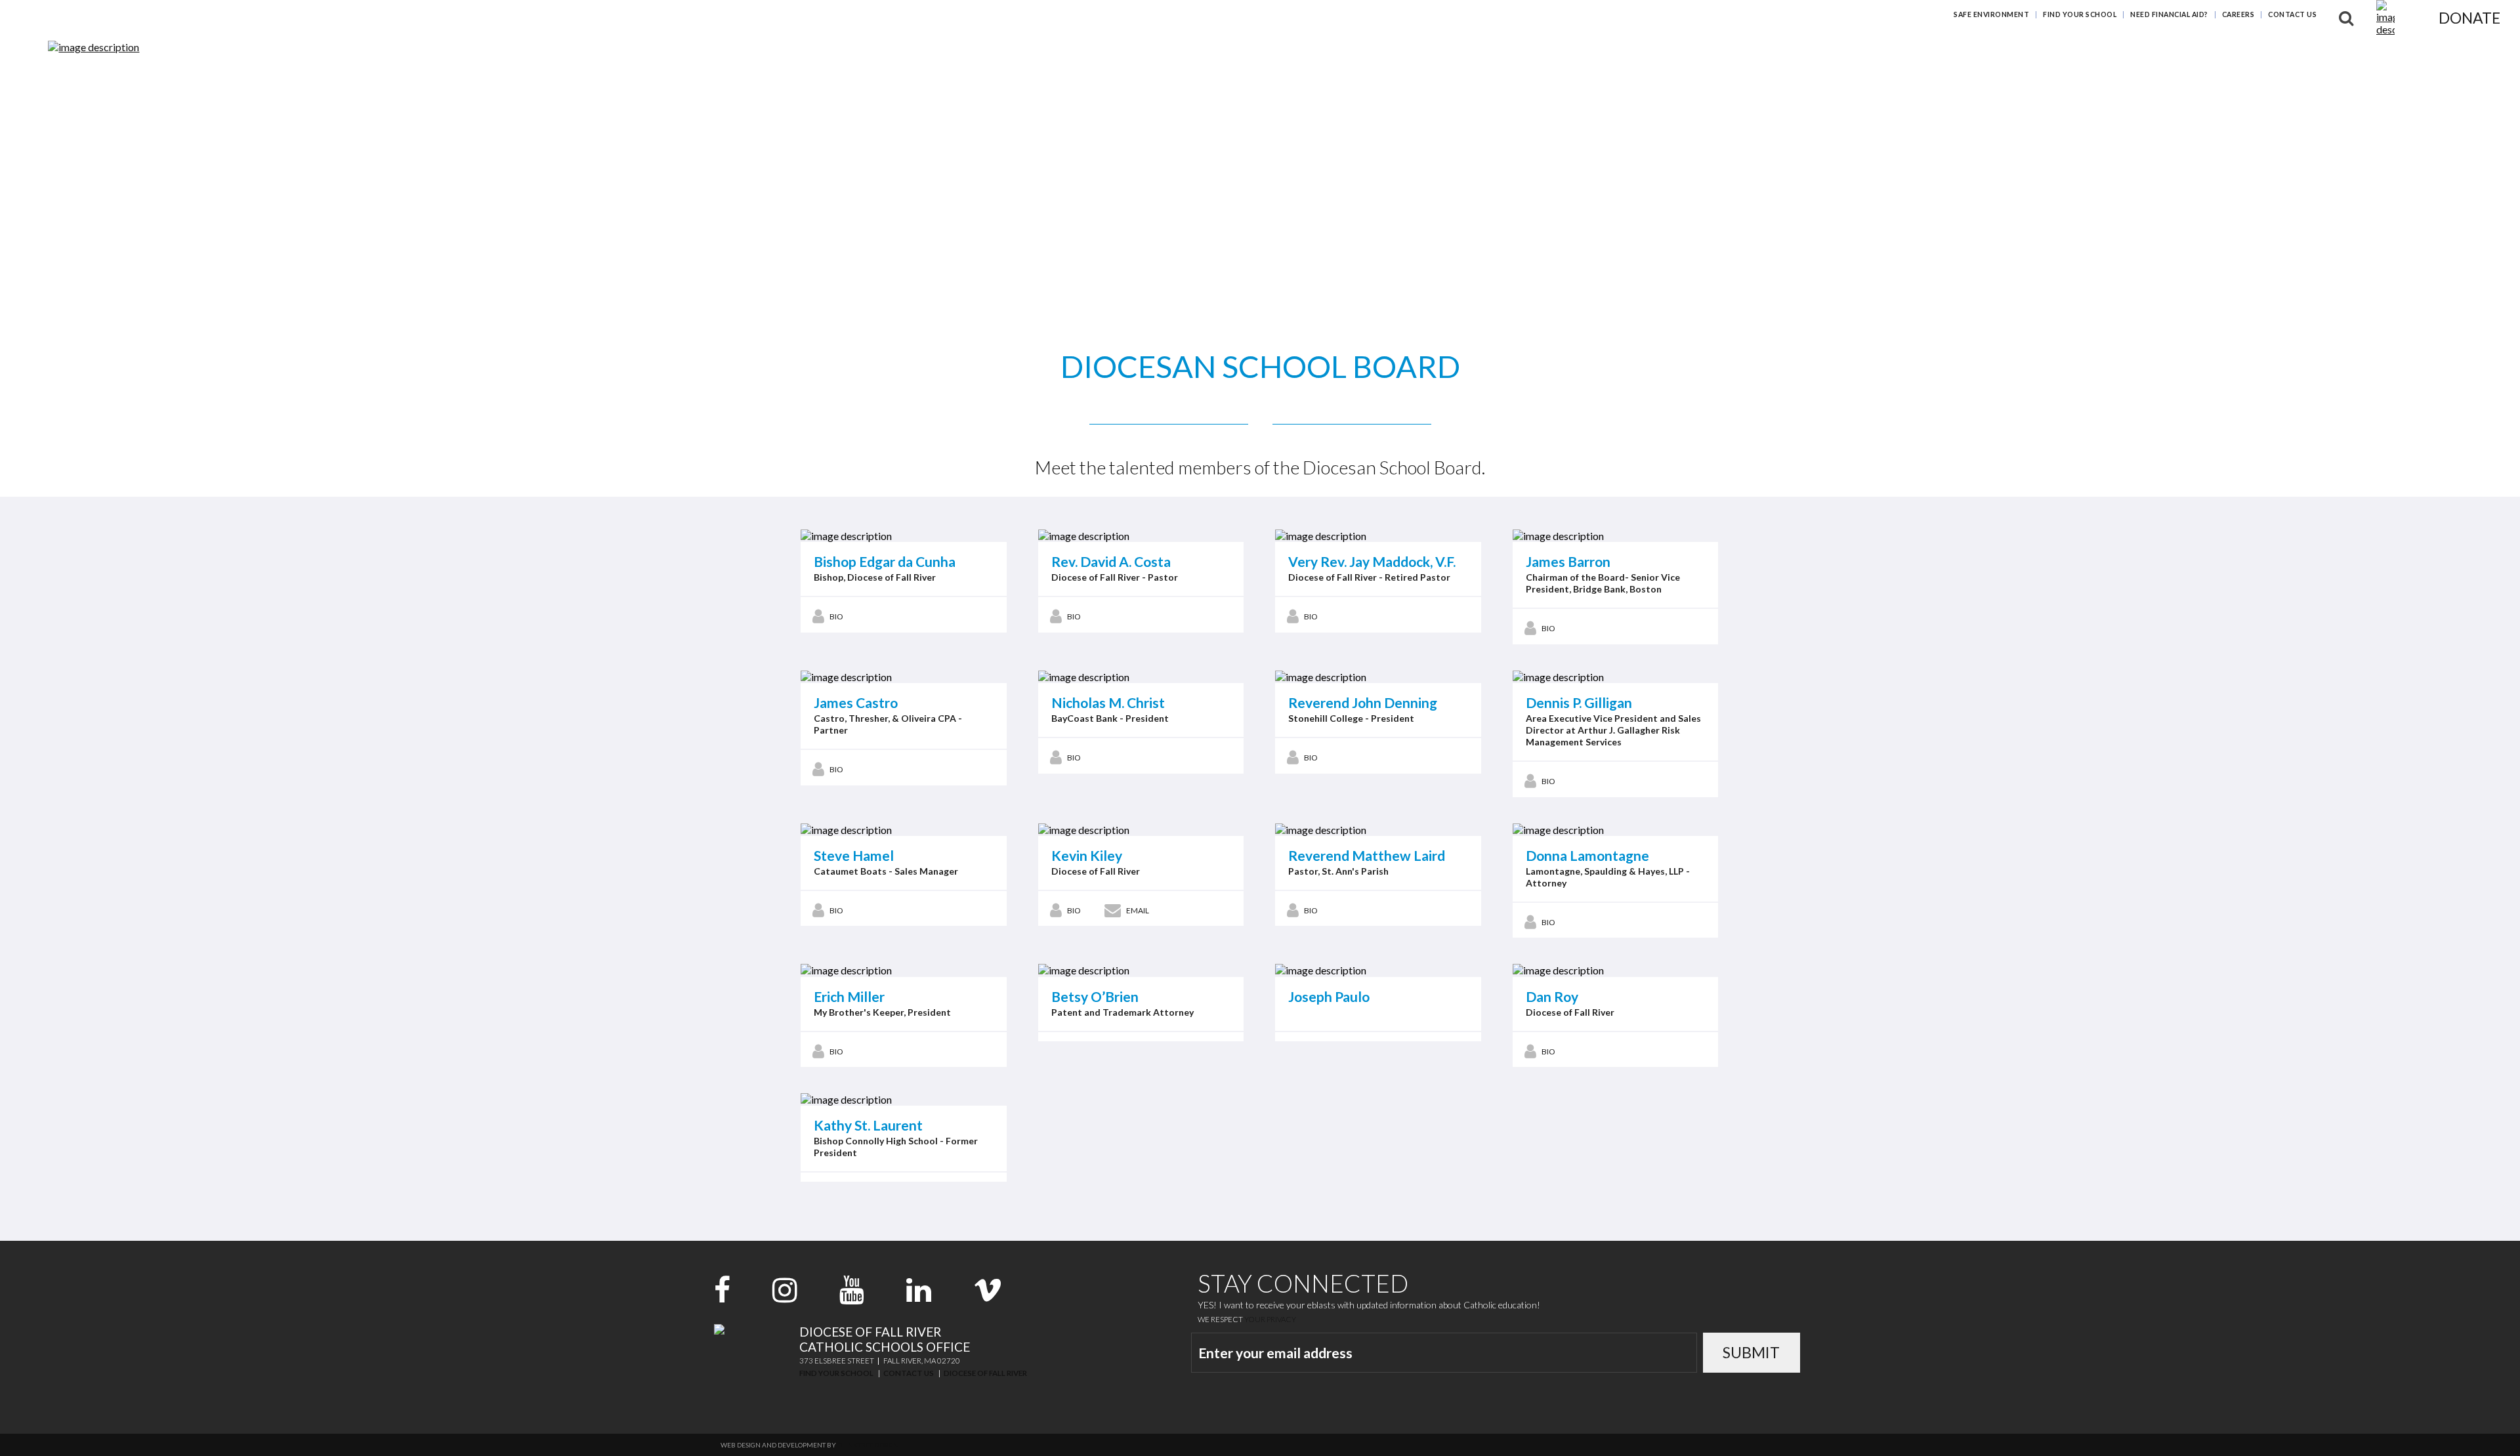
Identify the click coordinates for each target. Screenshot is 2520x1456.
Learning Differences (2143, 55)
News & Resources (2269, 55)
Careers (2238, 14)
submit (1751, 1352)
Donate (2469, 18)
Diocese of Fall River (985, 1373)
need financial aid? (2169, 14)
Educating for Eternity (2002, 55)
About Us (2363, 55)
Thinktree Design (868, 1445)
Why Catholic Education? (1847, 55)
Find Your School (2080, 14)
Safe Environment (1991, 14)
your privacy (1270, 1319)
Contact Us (2292, 14)
